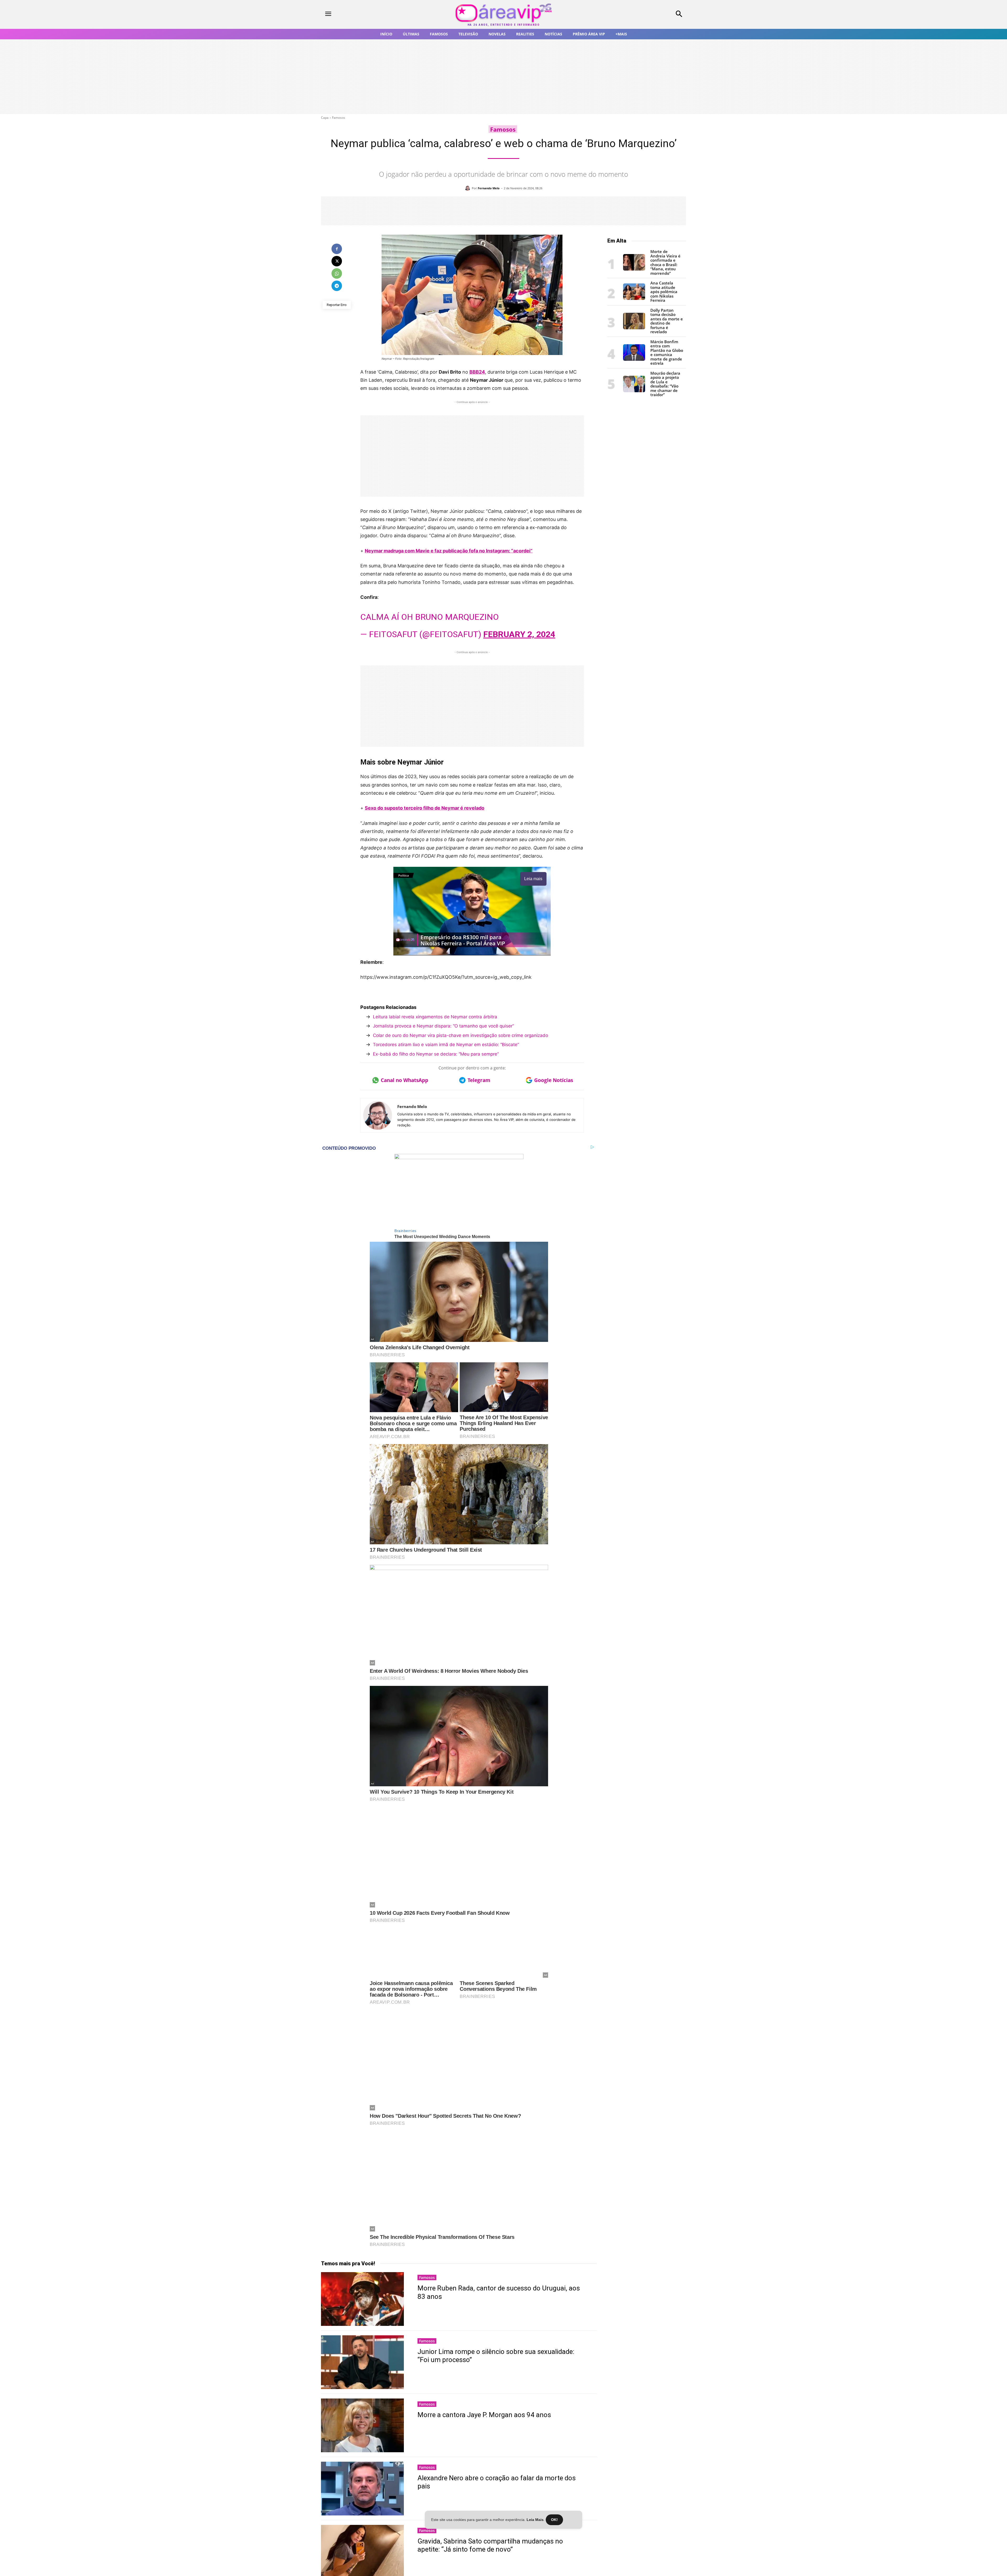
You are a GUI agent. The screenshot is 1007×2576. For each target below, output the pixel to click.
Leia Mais (535, 2520)
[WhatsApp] (337, 273)
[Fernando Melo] (468, 188)
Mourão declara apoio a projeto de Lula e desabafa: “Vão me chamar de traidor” (665, 384)
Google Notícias (554, 1080)
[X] (337, 261)
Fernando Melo (489, 188)
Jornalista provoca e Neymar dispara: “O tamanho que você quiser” (443, 1026)
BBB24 (477, 372)
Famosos (339, 118)
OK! (554, 2520)
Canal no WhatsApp (405, 1080)
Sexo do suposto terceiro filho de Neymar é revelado (425, 808)
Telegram (479, 1080)
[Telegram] (337, 286)
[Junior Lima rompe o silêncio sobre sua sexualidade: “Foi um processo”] (362, 2361)
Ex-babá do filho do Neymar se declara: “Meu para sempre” (436, 1054)
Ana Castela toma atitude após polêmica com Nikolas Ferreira (664, 292)
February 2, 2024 (519, 634)
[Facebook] (337, 249)
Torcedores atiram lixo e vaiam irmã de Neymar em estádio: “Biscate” (446, 1045)
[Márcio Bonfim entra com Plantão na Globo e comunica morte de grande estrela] (634, 359)
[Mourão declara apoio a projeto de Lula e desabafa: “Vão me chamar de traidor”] (634, 391)
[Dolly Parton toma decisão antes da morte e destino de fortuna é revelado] (634, 328)
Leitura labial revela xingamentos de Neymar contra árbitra (435, 1017)
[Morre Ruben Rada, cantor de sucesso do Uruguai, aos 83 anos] (362, 2297)
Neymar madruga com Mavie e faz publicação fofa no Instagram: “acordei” (449, 551)
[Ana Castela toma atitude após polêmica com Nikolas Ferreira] (634, 299)
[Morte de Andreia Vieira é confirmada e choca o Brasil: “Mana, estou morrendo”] (634, 269)
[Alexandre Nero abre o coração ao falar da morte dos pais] (362, 2487)
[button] (645, 14)
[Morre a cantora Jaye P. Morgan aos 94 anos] (362, 2424)
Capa (325, 118)
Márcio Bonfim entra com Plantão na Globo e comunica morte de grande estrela (667, 353)
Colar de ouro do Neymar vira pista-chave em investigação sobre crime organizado (460, 1035)
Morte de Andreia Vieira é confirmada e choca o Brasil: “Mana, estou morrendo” (665, 262)
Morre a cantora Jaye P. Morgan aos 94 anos (484, 2413)
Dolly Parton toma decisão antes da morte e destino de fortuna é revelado (667, 321)
